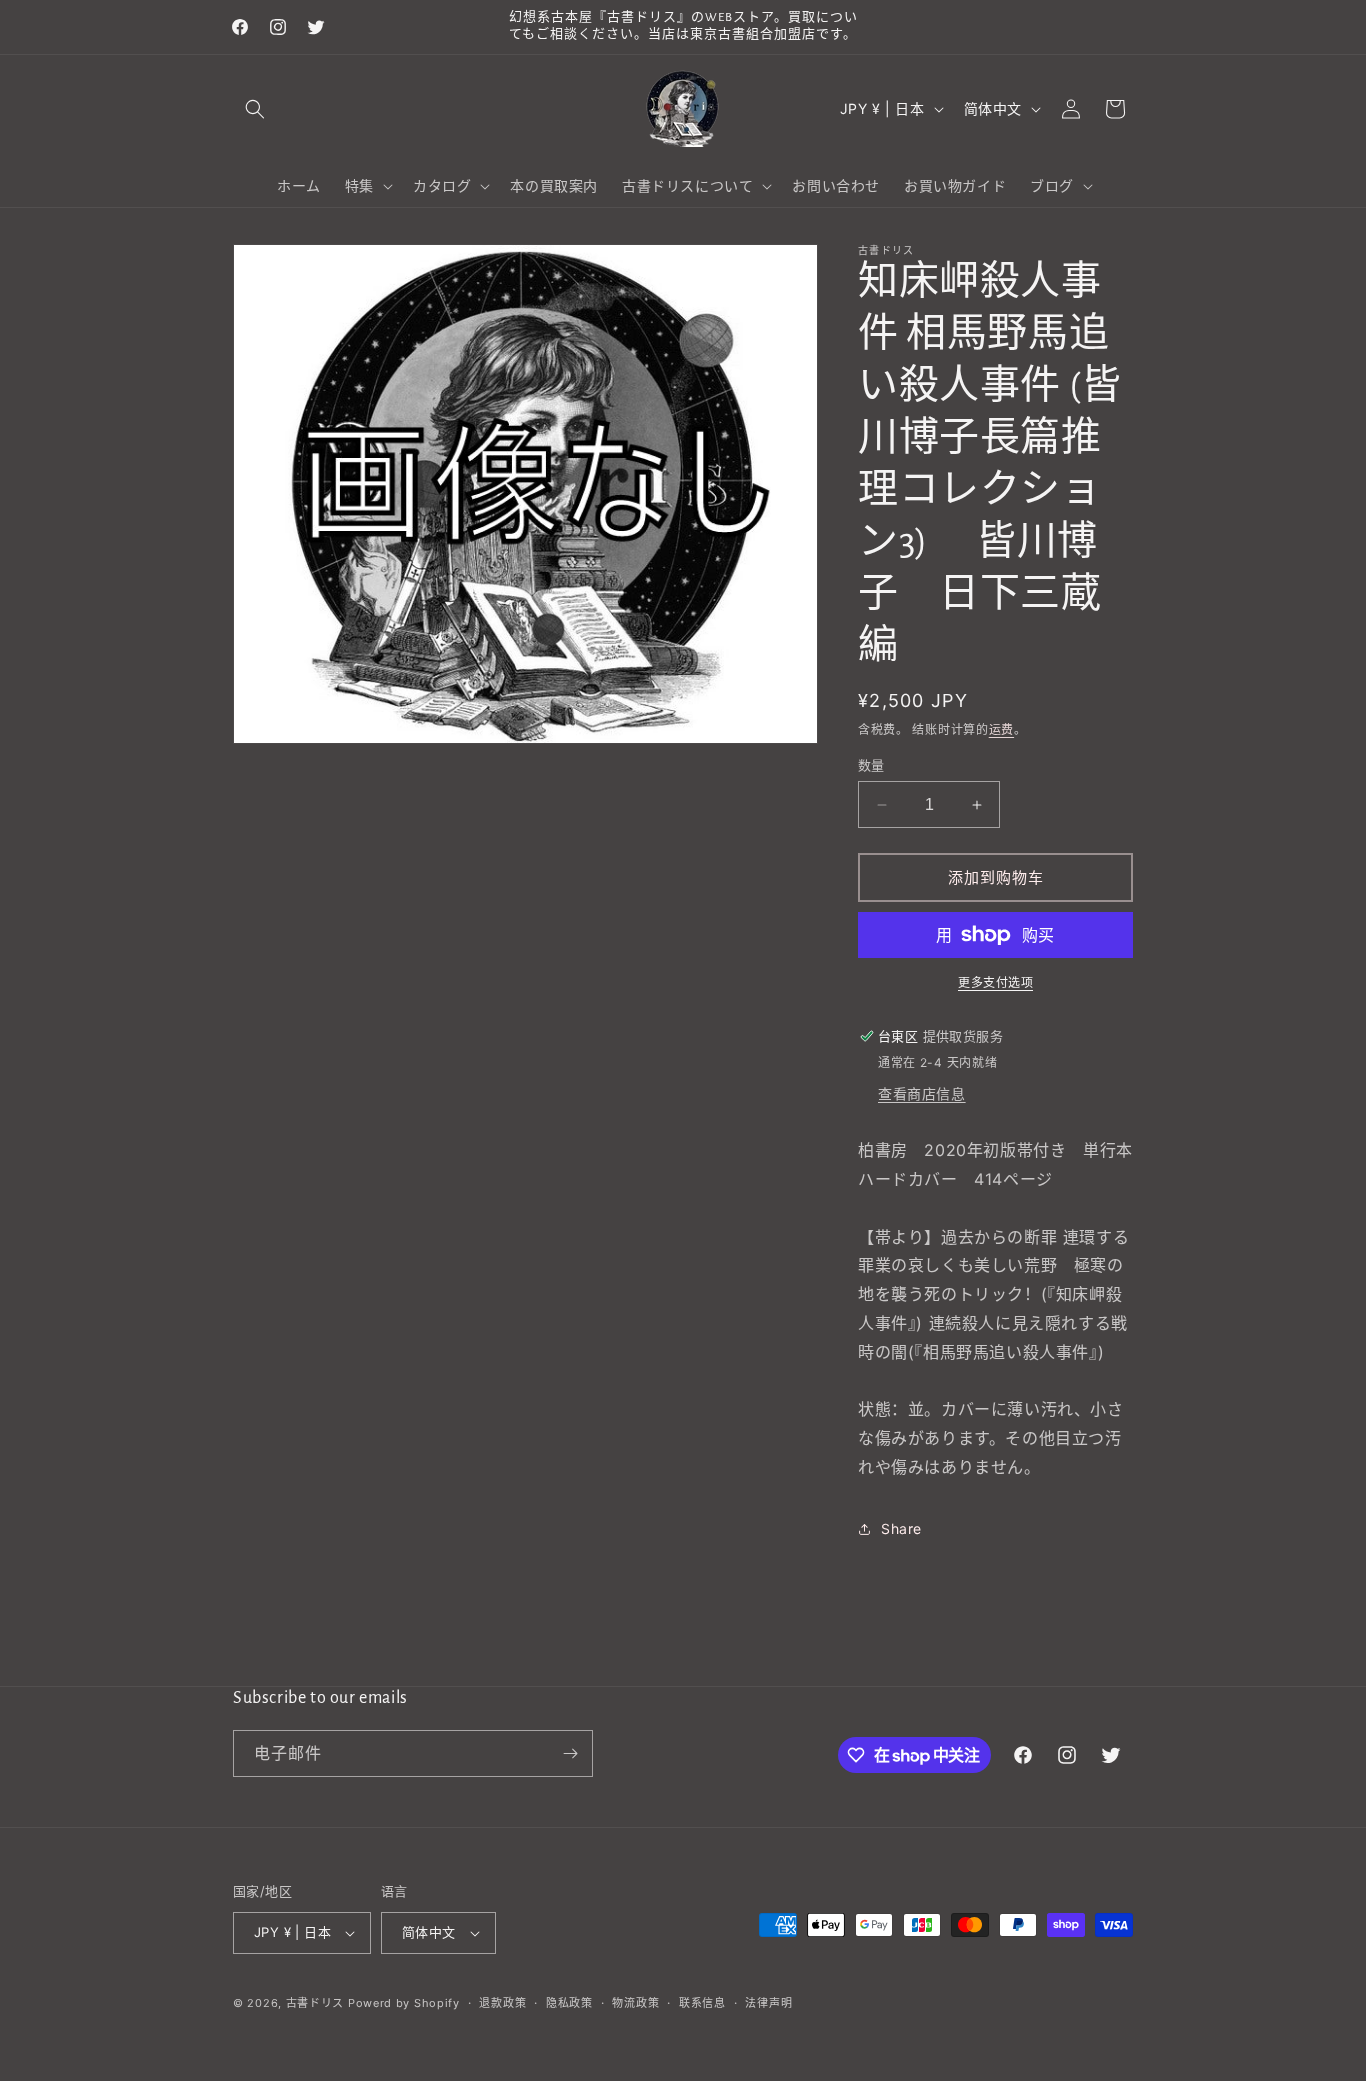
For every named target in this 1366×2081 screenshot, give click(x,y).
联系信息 (702, 2003)
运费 (1001, 729)
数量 (871, 765)
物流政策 (635, 2003)
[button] (255, 109)
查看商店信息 (922, 1093)
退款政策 (502, 2003)
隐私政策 (569, 2003)
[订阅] (570, 1753)
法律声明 (768, 2003)
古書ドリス (315, 2003)
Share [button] (901, 1528)
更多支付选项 (995, 982)
